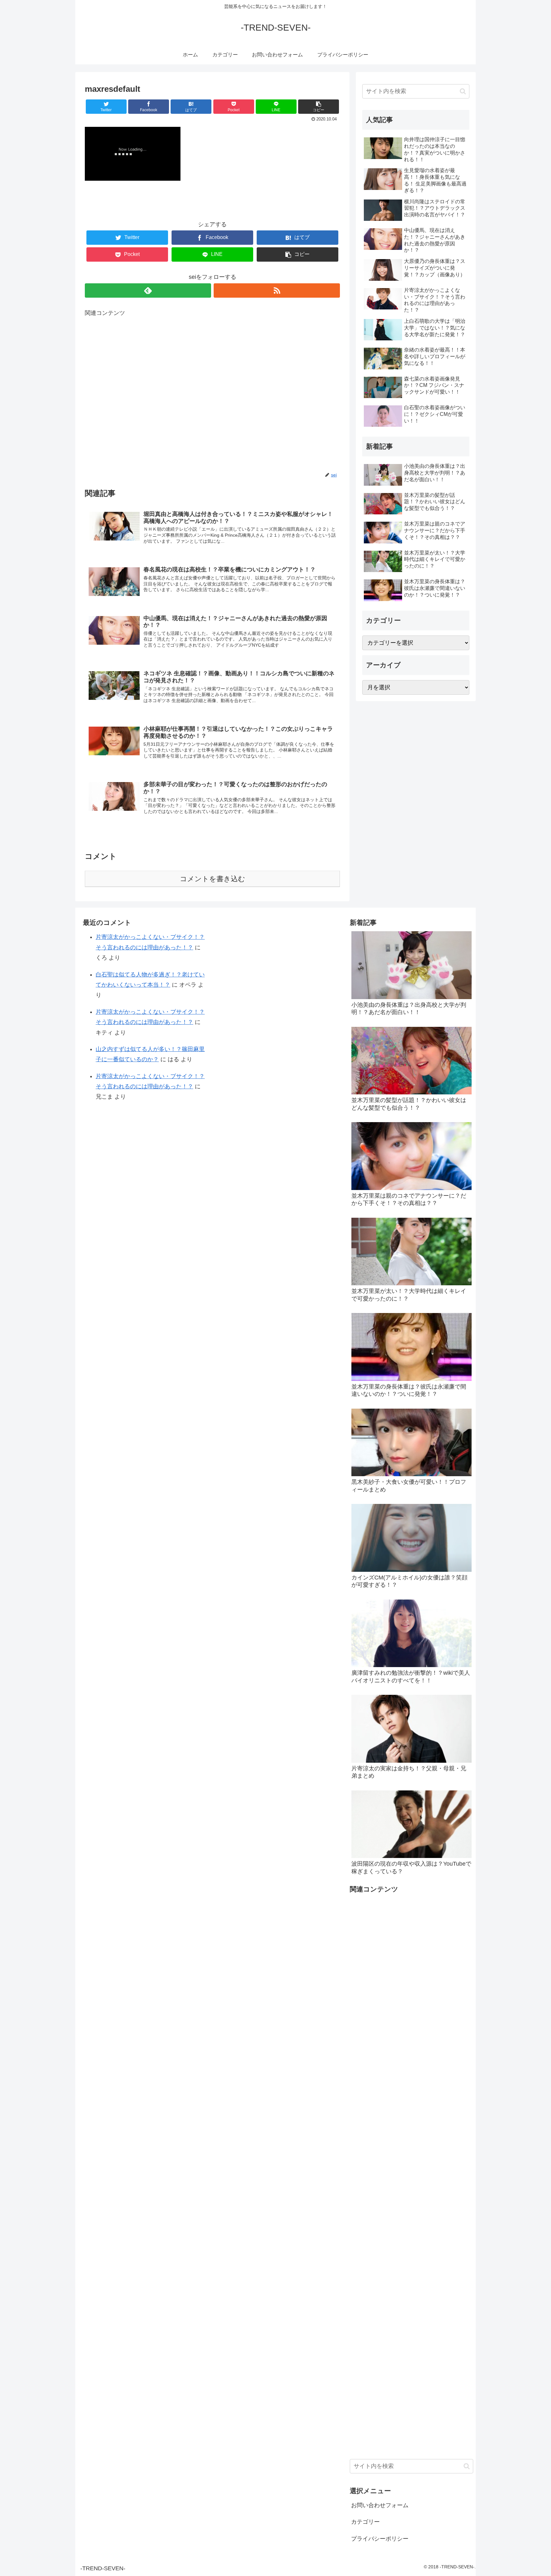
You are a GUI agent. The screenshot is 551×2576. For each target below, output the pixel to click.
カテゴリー (365, 2522)
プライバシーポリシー (380, 2539)
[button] (463, 91)
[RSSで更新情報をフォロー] (277, 290)
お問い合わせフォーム (380, 2505)
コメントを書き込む (213, 879)
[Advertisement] (212, 395)
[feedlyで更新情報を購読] (148, 290)
